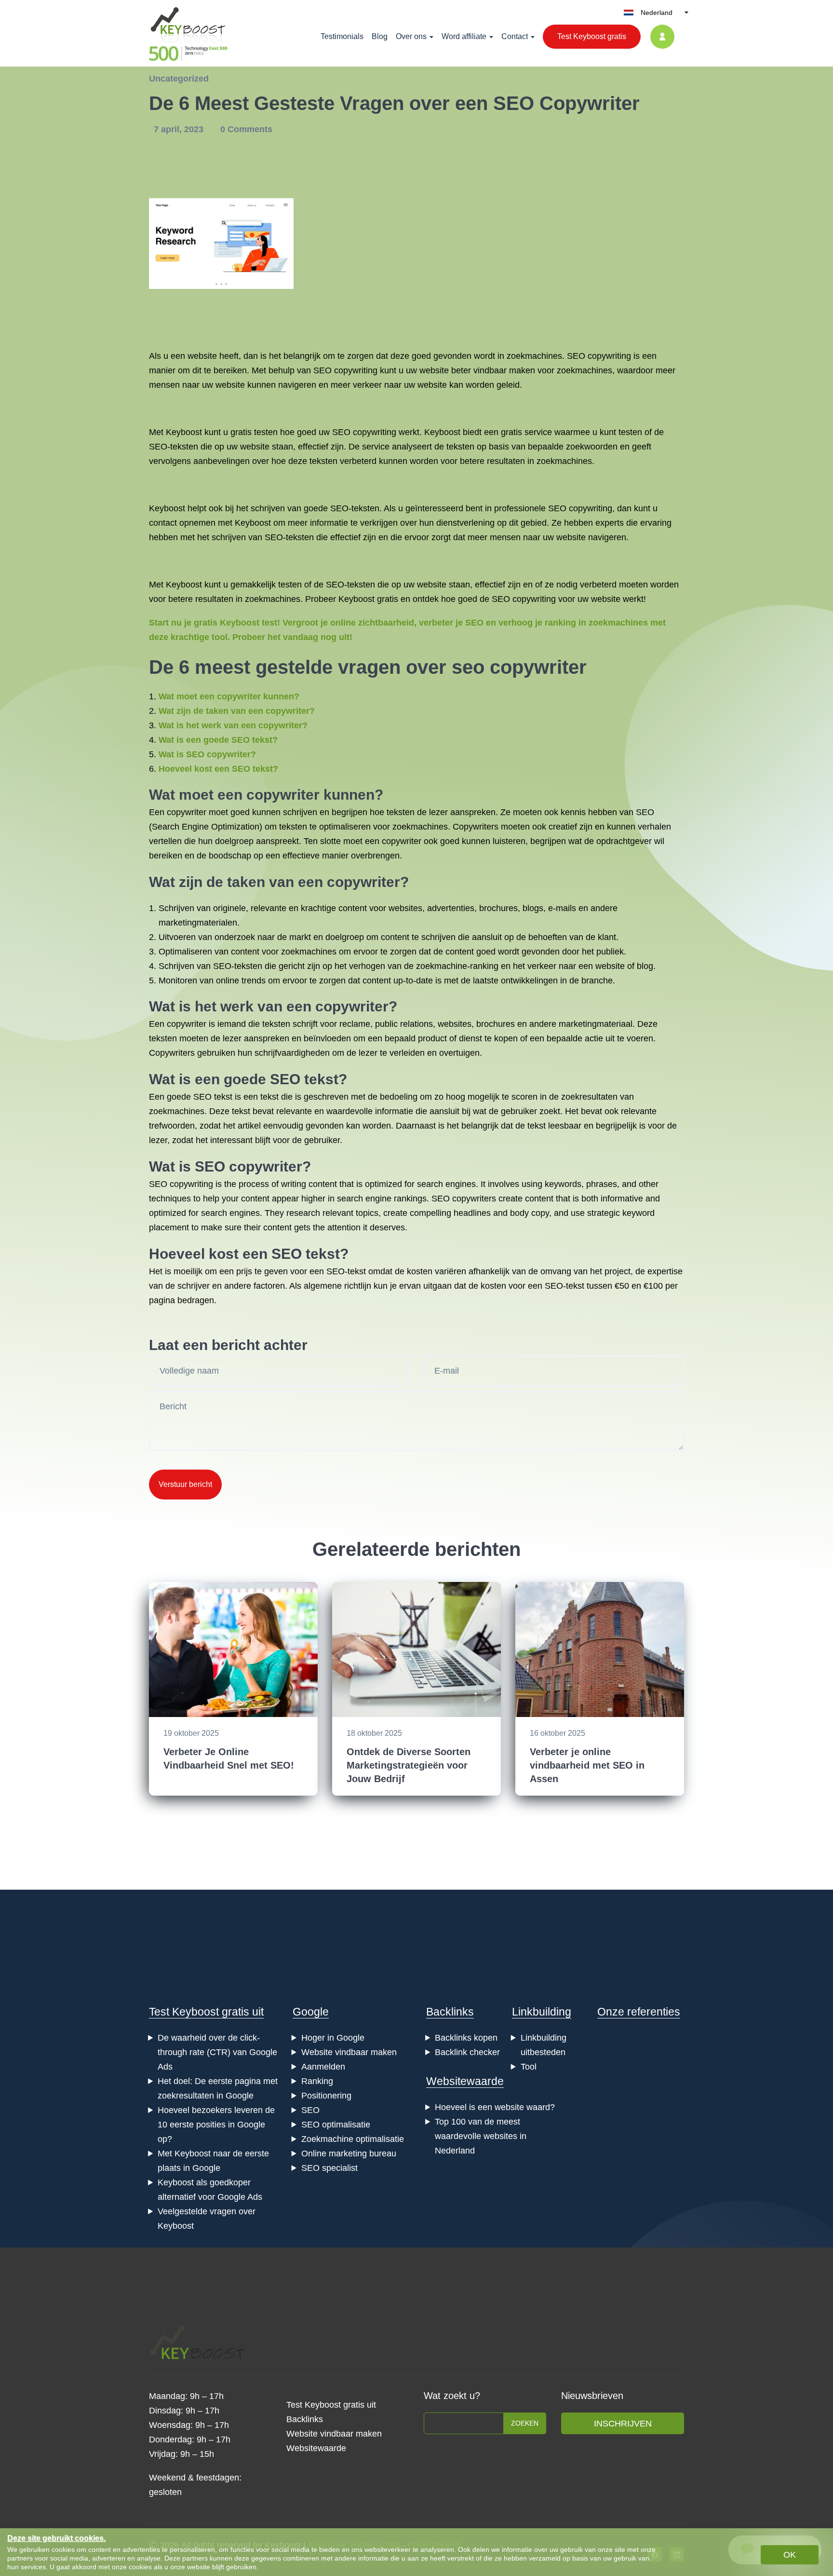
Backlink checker (467, 2052)
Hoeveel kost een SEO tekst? (218, 769)
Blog (380, 36)
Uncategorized (179, 79)
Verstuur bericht (185, 1484)
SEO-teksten (174, 447)
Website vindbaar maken (349, 2052)
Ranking (317, 2081)
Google (311, 2012)
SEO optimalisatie (336, 2125)
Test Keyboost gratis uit (206, 2012)
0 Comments (246, 129)
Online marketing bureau (349, 2153)
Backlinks (450, 2012)
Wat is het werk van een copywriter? (233, 725)
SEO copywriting (599, 356)
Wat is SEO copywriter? (207, 754)
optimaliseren (345, 827)
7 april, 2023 (180, 129)
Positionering (326, 2096)
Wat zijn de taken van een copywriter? (237, 711)
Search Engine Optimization (206, 827)
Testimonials (342, 36)
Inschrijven (623, 2424)
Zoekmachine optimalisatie (353, 2139)
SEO (322, 370)
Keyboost (184, 432)
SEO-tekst (346, 1271)
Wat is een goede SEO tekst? (218, 740)
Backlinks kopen (466, 2038)
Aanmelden (323, 2067)
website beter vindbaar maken (477, 370)
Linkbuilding (542, 2012)
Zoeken (525, 2423)
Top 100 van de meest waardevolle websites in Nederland (481, 2136)
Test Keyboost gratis (592, 36)
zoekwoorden (592, 447)
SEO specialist (329, 2168)
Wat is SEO (187, 1166)
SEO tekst (306, 1254)
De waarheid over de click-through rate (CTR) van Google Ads (217, 2052)
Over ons (411, 36)
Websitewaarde (465, 2081)
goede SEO (189, 1097)
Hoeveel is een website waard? (495, 2107)
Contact (515, 36)
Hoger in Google (333, 2038)
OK (790, 2555)
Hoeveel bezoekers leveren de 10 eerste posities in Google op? (216, 2125)
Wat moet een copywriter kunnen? (229, 696)
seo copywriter (519, 667)
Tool (529, 2067)
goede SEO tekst (281, 1079)
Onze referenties (639, 2012)
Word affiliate (464, 36)
